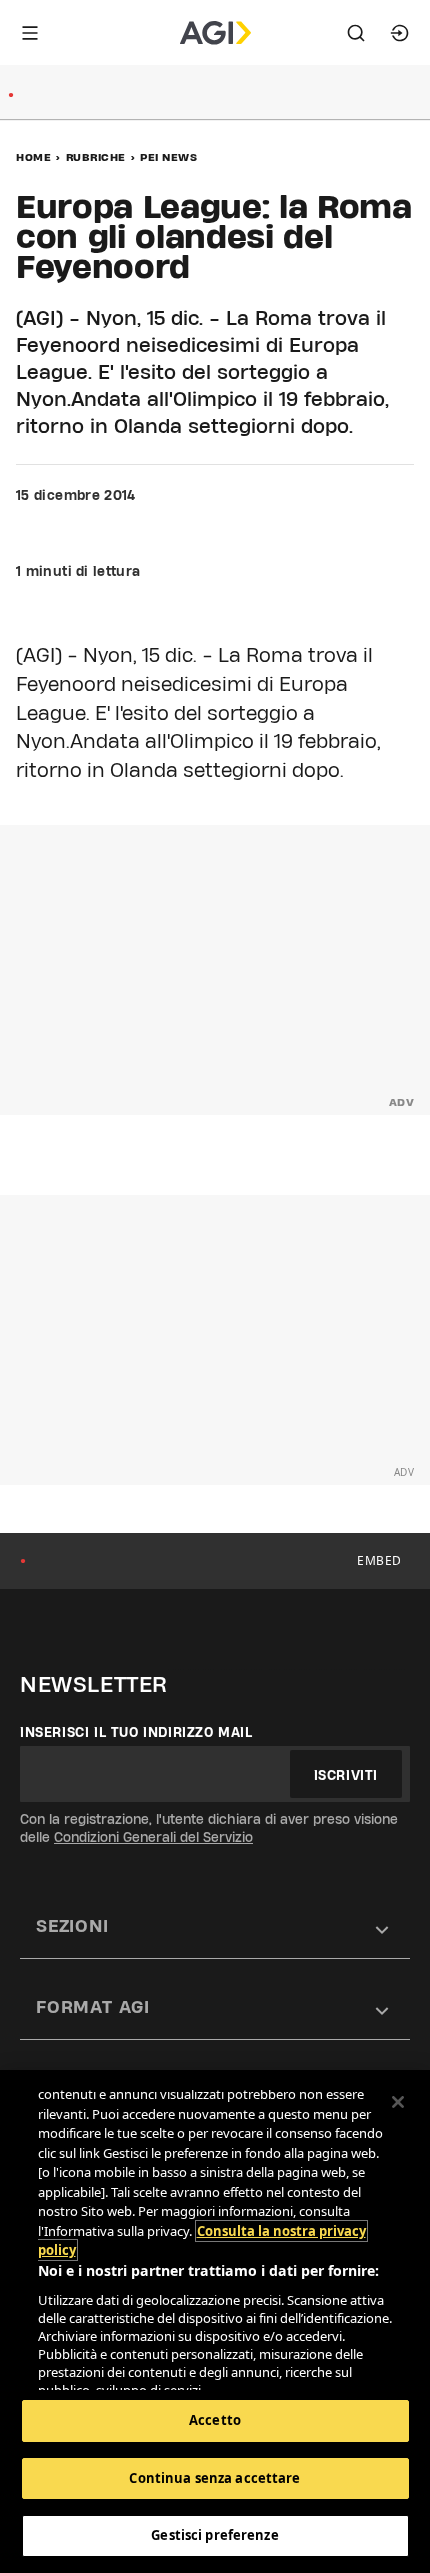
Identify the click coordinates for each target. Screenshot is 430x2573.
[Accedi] (400, 33)
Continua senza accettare (214, 2478)
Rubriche (96, 157)
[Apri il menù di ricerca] (356, 33)
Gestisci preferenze (214, 2535)
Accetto (215, 2420)
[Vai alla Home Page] (215, 33)
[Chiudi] (398, 2102)
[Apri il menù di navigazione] (30, 33)
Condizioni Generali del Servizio (153, 1837)
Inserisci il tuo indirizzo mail (136, 1732)
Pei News (168, 157)
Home (33, 157)
